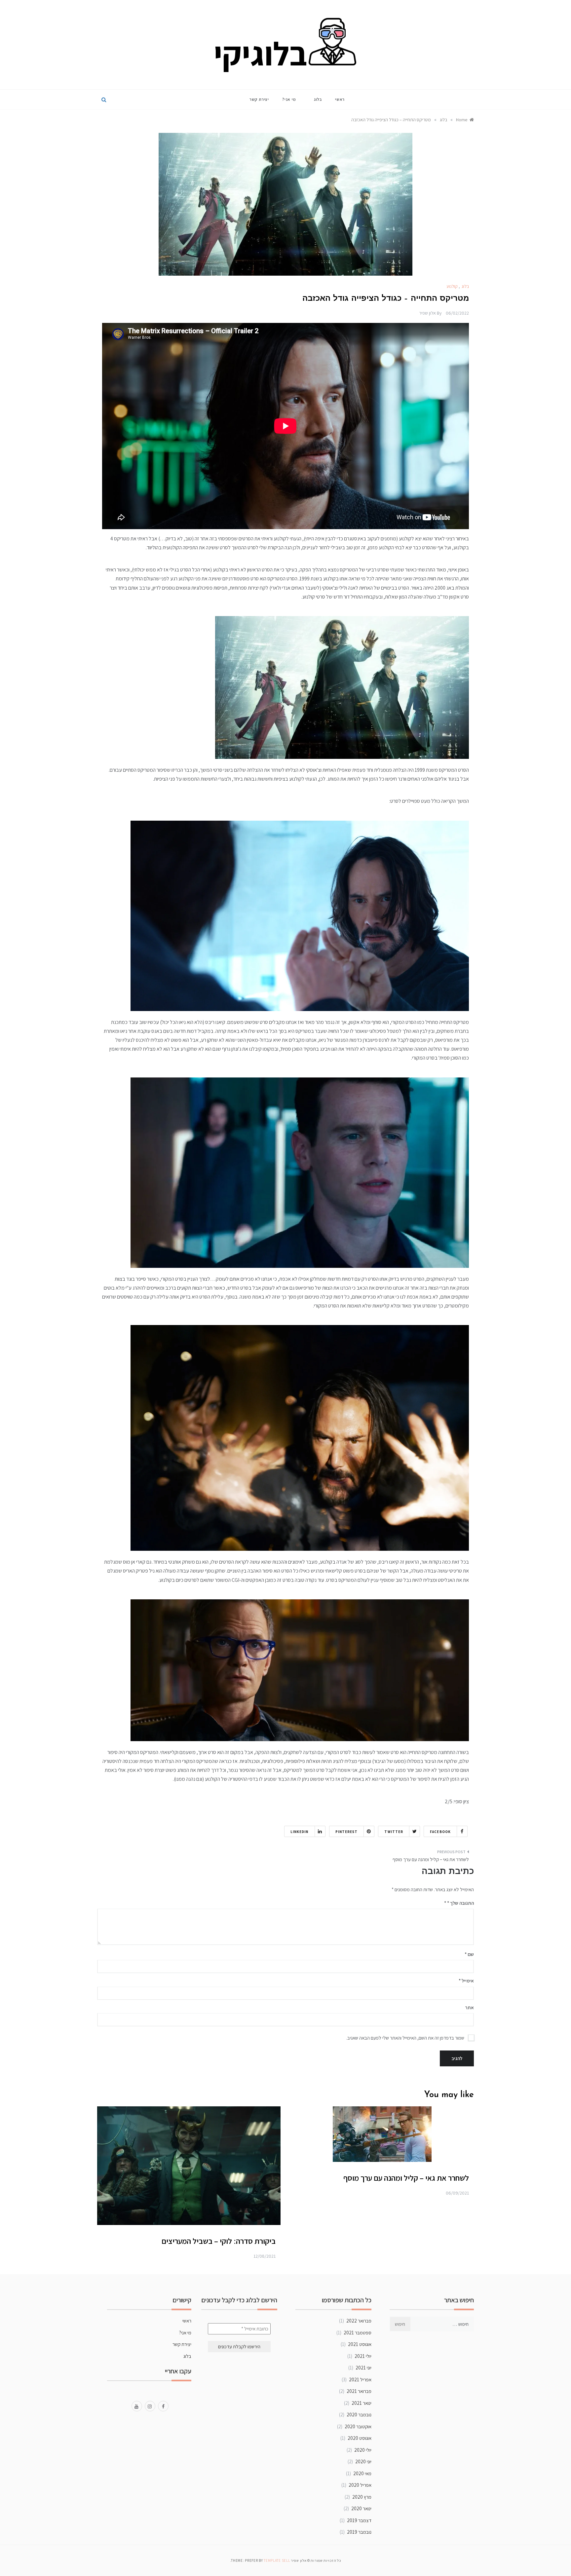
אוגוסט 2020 (360, 2438)
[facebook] (163, 2406)
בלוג (318, 99)
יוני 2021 (363, 2368)
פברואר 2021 (359, 2391)
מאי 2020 (362, 2473)
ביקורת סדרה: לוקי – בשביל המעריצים (219, 2241)
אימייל (466, 1981)
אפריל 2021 (360, 2380)
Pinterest (347, 1832)
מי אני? (289, 99)
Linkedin (300, 1832)
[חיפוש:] (442, 2324)
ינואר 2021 (362, 2403)
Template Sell (277, 2560)
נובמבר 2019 (359, 2532)
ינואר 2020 (361, 2508)
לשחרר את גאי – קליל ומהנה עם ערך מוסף (431, 1859)
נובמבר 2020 (359, 2415)
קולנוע (452, 286)
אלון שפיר (427, 313)
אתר (469, 2007)
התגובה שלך (460, 1903)
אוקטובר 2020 (358, 2426)
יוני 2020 (363, 2461)
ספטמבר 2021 (358, 2333)
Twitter (394, 1832)
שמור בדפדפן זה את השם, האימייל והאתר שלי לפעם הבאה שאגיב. (405, 2038)
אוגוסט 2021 (360, 2344)
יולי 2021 (363, 2356)
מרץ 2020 (362, 2497)
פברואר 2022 (359, 2321)
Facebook (440, 1832)
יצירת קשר (259, 99)
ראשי (340, 99)
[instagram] (150, 2406)
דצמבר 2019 (359, 2520)
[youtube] (137, 2406)
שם (469, 1954)
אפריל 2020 (360, 2485)
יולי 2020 (363, 2450)
